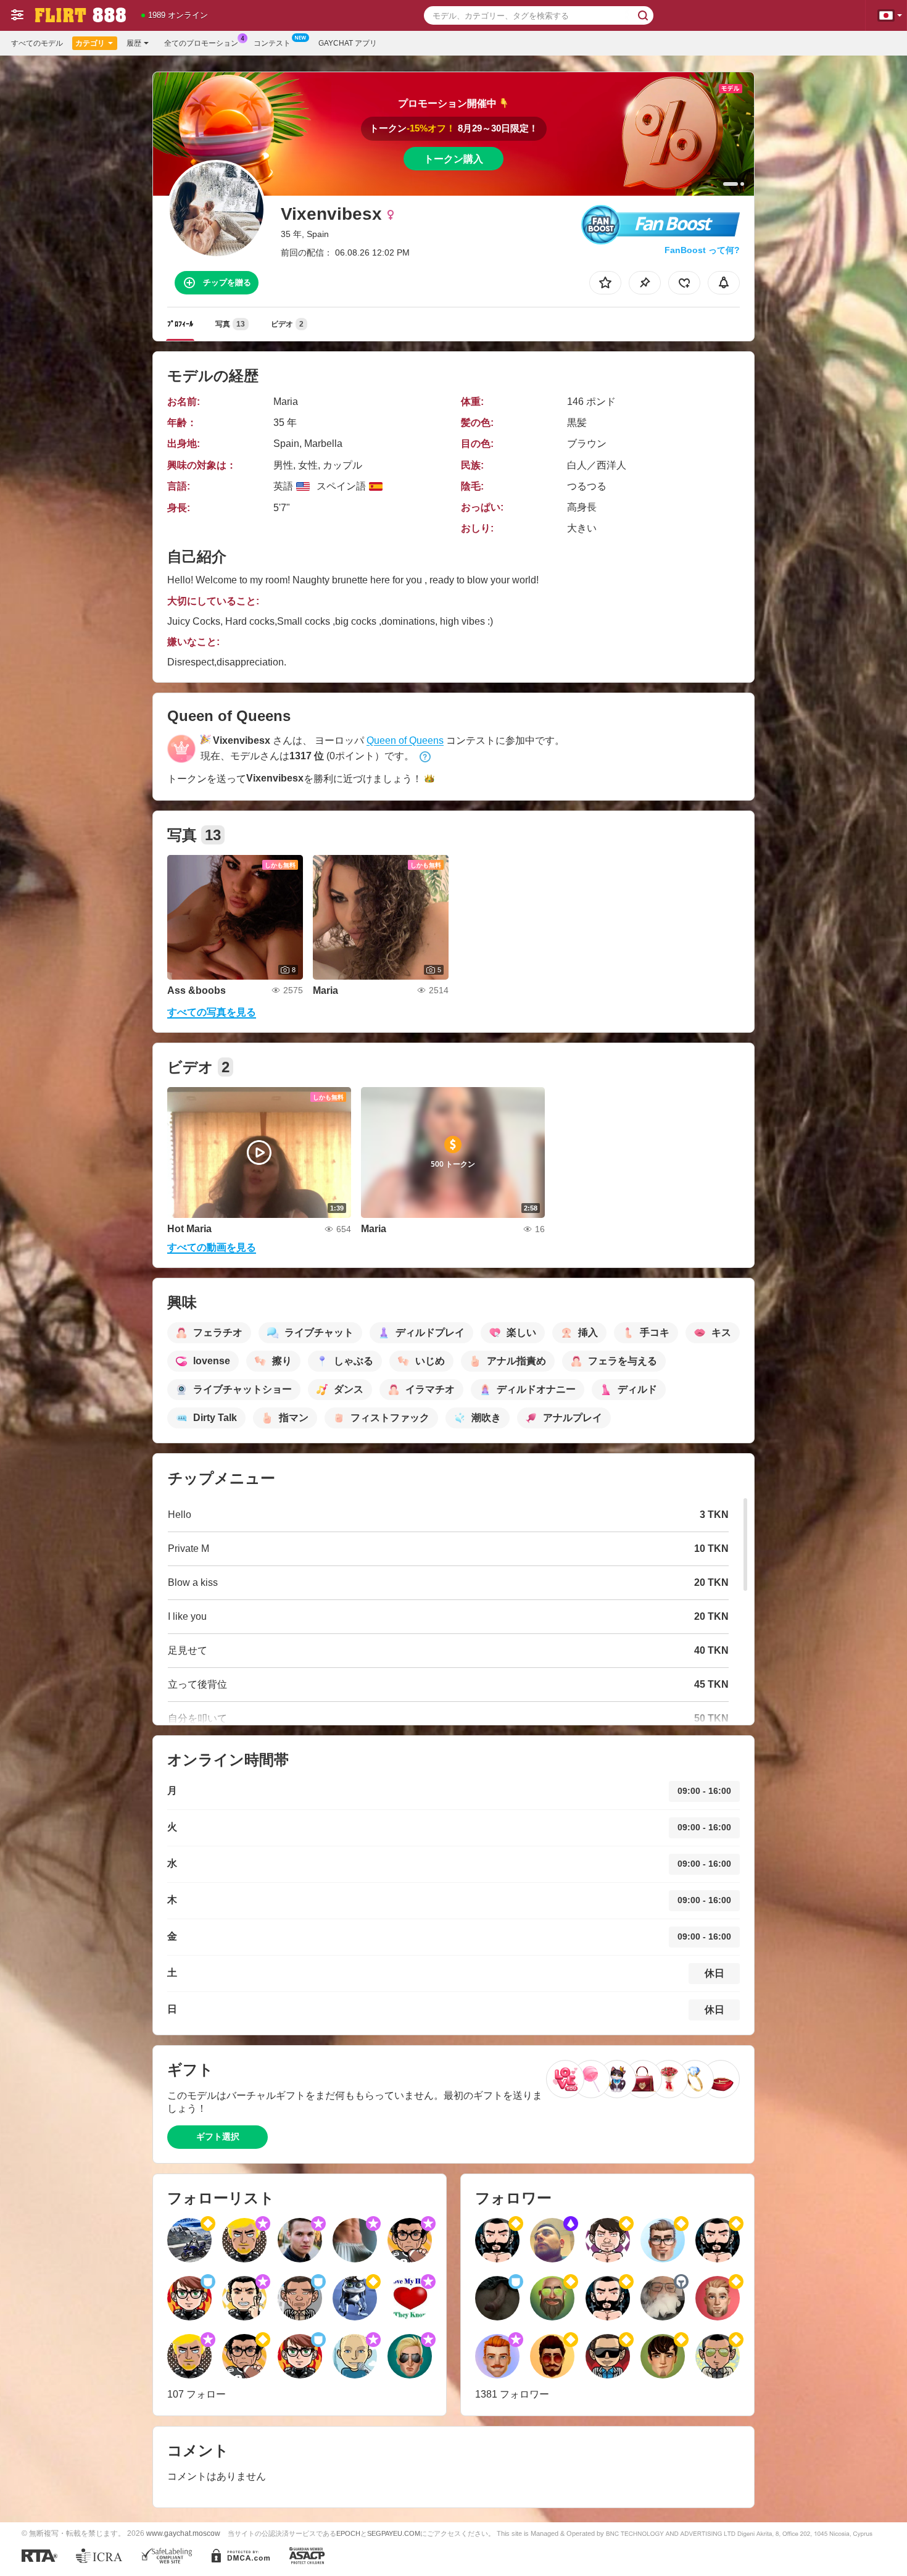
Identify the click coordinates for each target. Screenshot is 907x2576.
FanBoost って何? (702, 250)
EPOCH (348, 2533)
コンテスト (272, 43)
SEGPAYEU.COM (394, 2533)
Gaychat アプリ (348, 43)
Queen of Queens (405, 740)
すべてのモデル (37, 43)
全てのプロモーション (201, 43)
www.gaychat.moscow (183, 2533)
